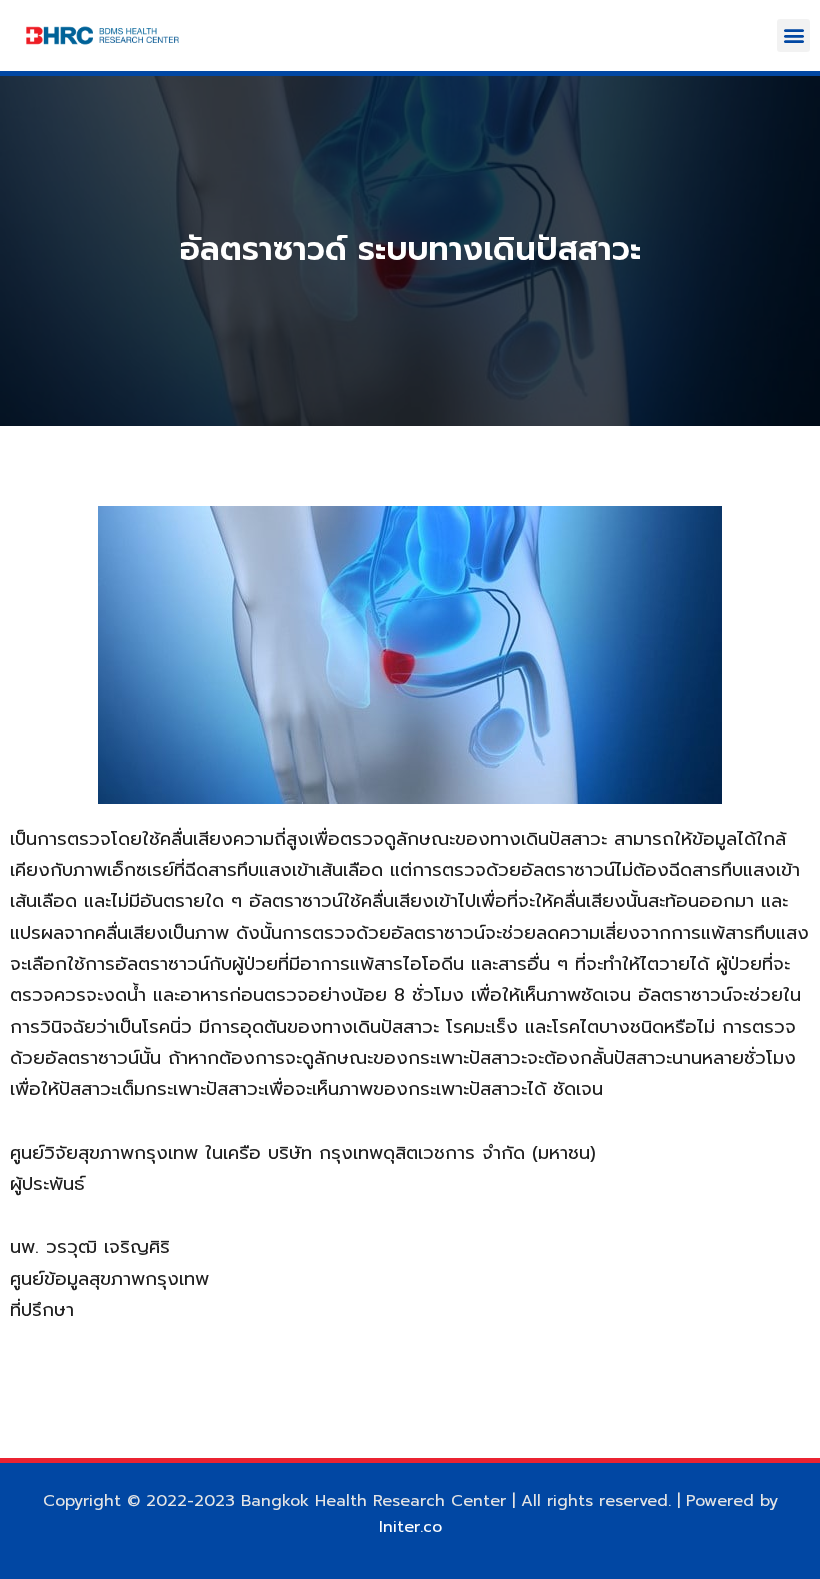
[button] (793, 35)
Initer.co (410, 1527)
